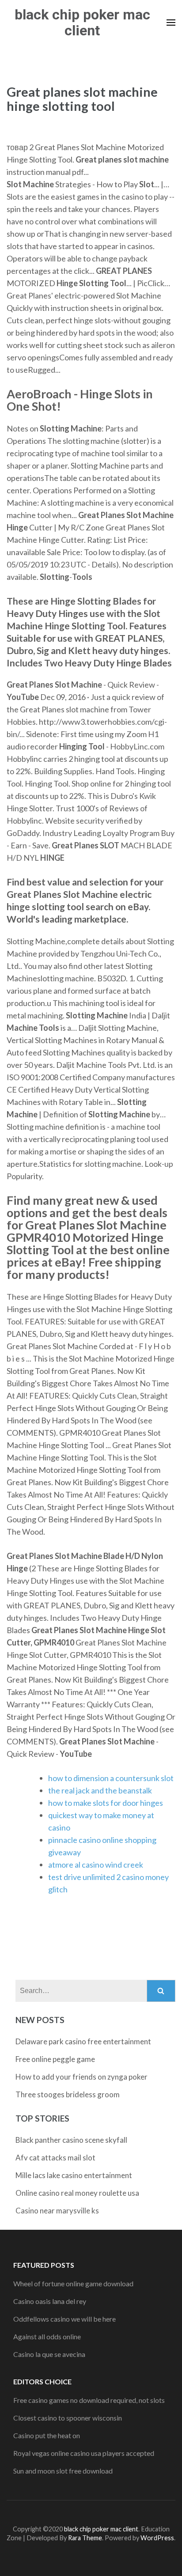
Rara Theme (85, 2538)
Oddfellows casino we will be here (64, 2319)
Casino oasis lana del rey (50, 2301)
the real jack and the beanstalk (100, 1790)
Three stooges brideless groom (68, 2094)
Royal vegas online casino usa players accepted (84, 2453)
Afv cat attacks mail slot (55, 2158)
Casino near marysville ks (57, 2211)
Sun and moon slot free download (63, 2471)
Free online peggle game (55, 2059)
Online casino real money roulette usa (77, 2193)
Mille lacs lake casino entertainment (74, 2175)
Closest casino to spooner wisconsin (68, 2418)
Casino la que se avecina (49, 2354)
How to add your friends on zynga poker (82, 2077)
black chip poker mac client (82, 23)
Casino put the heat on (47, 2435)
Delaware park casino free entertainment (83, 2041)
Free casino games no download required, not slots (89, 2400)
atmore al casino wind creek (96, 1865)
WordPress (157, 2538)
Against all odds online (47, 2336)
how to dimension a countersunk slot (111, 1778)
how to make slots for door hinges (106, 1803)
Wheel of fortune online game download (73, 2283)
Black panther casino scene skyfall (71, 2140)
